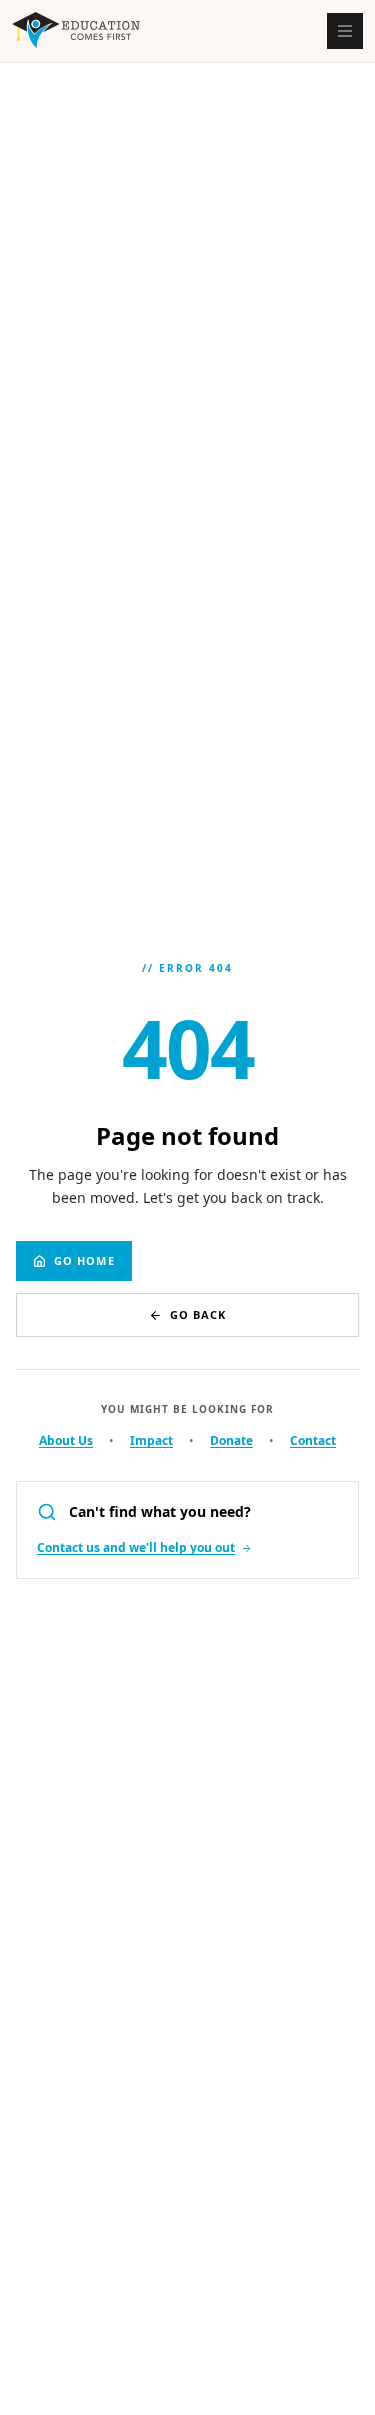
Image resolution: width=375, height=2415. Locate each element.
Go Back (198, 1314)
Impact (151, 1441)
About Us (66, 1441)
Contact (313, 1441)
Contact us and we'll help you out (136, 1548)
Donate (231, 1441)
